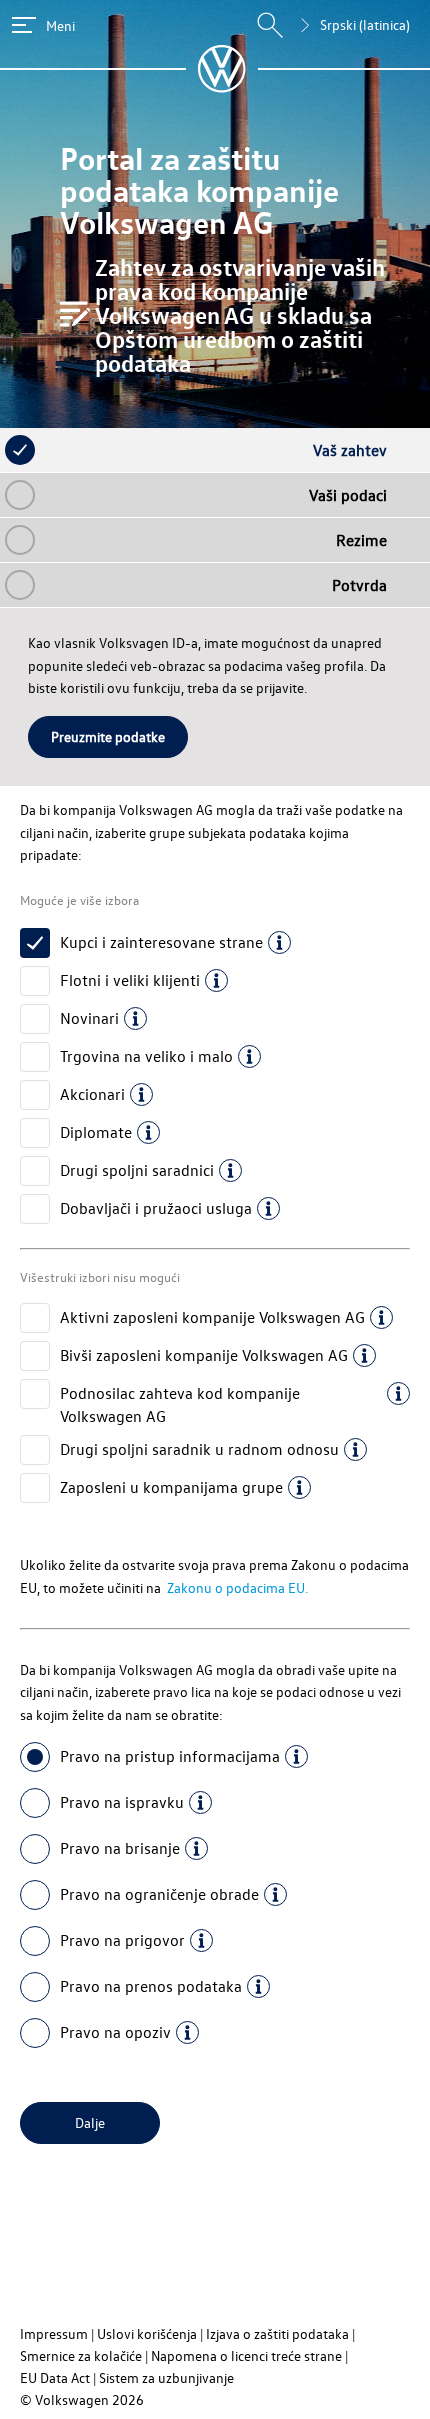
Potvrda (359, 585)
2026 (128, 2399)
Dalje (90, 2122)
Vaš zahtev (350, 450)
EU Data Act (55, 2377)
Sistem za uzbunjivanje (166, 2377)
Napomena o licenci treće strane (246, 2355)
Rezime (361, 540)
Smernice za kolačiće (81, 2355)
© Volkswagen (66, 2399)
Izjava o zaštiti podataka (277, 2333)
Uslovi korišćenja (147, 2333)
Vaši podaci (348, 495)
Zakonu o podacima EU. (236, 1587)
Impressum (54, 2333)
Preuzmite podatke (108, 736)
